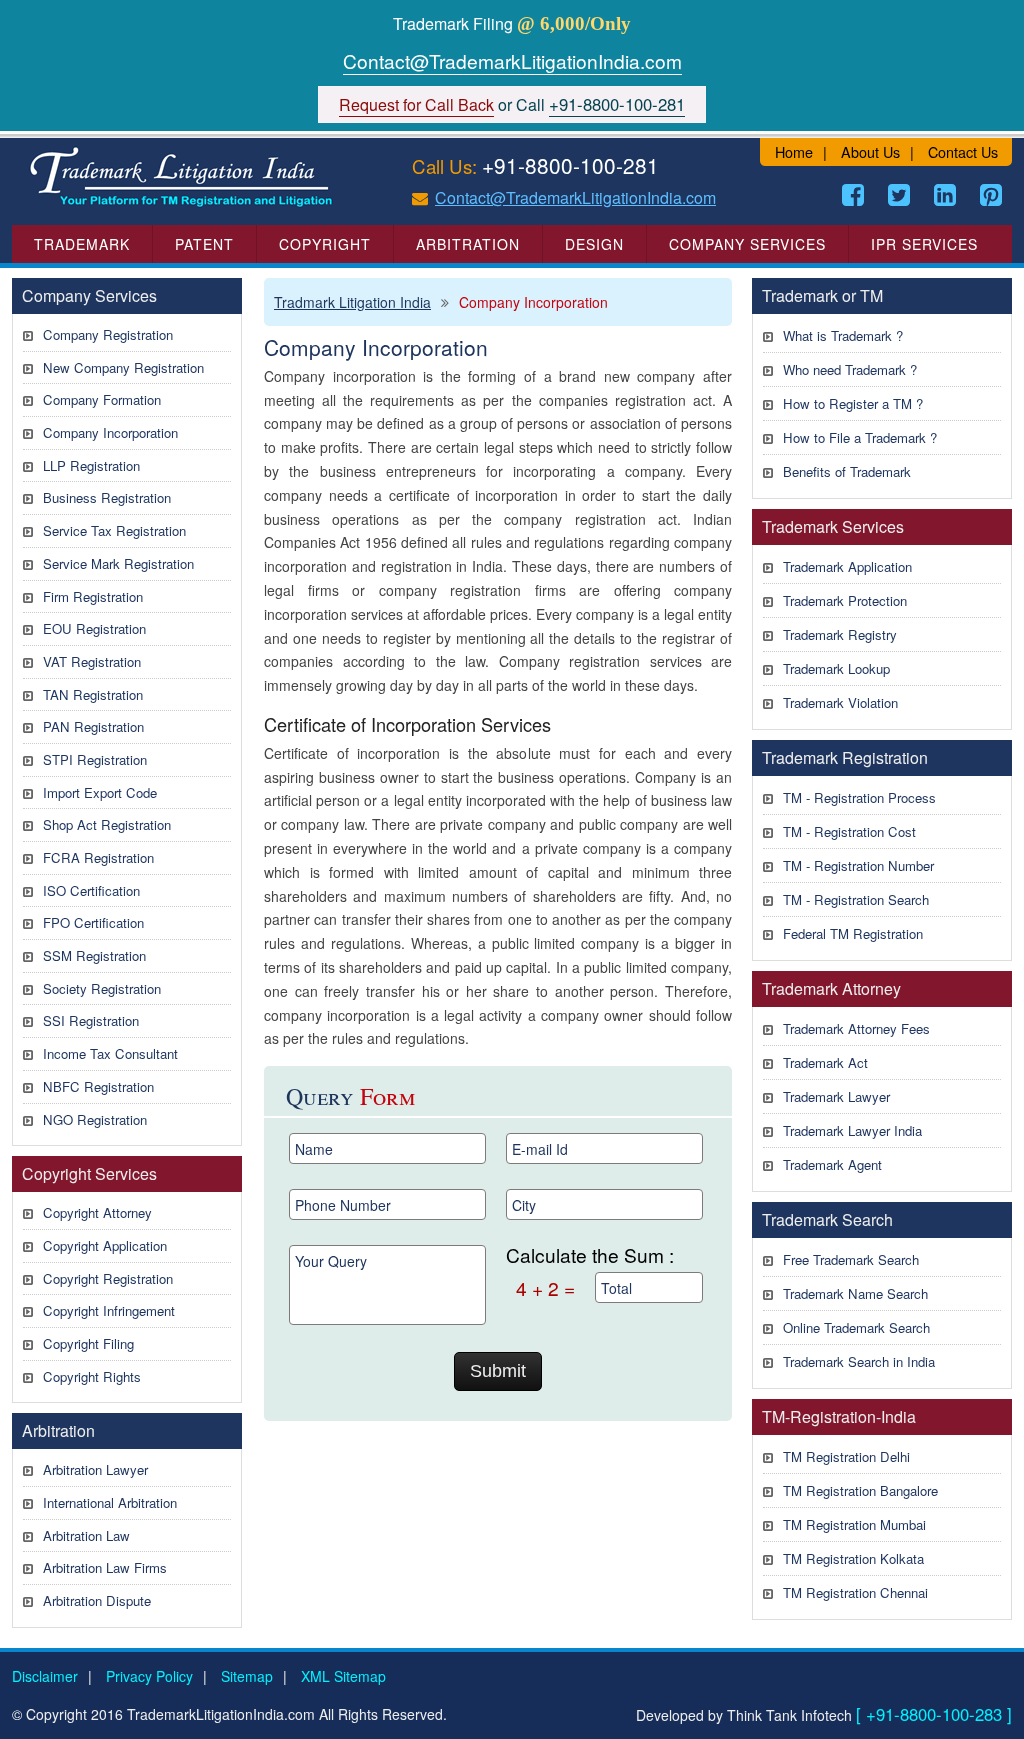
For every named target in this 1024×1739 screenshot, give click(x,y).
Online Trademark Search (856, 1327)
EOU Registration (94, 628)
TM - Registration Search (856, 899)
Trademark (82, 244)
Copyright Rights (92, 1376)
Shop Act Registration (107, 824)
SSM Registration (94, 955)
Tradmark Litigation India (352, 302)
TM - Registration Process (859, 797)
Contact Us (963, 151)
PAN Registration (93, 726)
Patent (204, 244)
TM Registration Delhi (846, 1456)
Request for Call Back (416, 104)
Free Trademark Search (851, 1259)
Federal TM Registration (853, 933)
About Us (870, 151)
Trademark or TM (822, 295)
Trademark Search (827, 1219)
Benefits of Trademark (847, 471)
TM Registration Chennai (855, 1592)
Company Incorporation (110, 432)
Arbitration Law (86, 1535)
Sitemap (247, 1676)
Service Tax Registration (114, 530)
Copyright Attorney (97, 1212)
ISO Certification (91, 890)
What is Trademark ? (843, 335)
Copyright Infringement (109, 1310)
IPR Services (924, 244)
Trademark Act (825, 1062)
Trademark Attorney (831, 988)
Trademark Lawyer (836, 1096)
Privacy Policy (149, 1676)
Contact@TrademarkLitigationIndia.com (512, 60)
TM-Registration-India (839, 1416)
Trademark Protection (845, 600)
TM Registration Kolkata (853, 1558)
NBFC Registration (98, 1086)
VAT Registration (92, 661)
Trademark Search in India (859, 1361)
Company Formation (102, 399)
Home (794, 151)
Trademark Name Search (855, 1293)
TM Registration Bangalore (860, 1490)
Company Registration (108, 334)
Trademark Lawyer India (852, 1130)
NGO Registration (95, 1119)
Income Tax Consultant (110, 1053)
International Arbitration (110, 1502)
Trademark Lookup (836, 668)
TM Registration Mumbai (854, 1524)
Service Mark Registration (118, 563)
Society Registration (102, 988)
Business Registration (107, 497)
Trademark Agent (832, 1164)
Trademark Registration (845, 757)
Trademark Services (833, 526)
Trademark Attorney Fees (856, 1028)
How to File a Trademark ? (860, 437)
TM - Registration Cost (849, 831)
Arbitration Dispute (97, 1600)
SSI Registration (91, 1020)
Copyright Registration (108, 1278)
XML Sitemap (343, 1676)
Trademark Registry (840, 634)
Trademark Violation (840, 702)
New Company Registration (123, 367)
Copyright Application (105, 1245)
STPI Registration (95, 759)
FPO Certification (93, 922)
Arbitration (468, 244)
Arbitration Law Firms (105, 1567)
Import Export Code (100, 792)
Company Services (747, 244)
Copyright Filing (88, 1343)
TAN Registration (93, 694)
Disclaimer (45, 1676)
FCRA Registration (98, 857)
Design (594, 244)
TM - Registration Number (858, 865)
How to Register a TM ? (853, 403)
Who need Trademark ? (850, 369)
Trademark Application (847, 566)
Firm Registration (93, 596)
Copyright (325, 244)
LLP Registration (91, 465)
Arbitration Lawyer (95, 1469)
